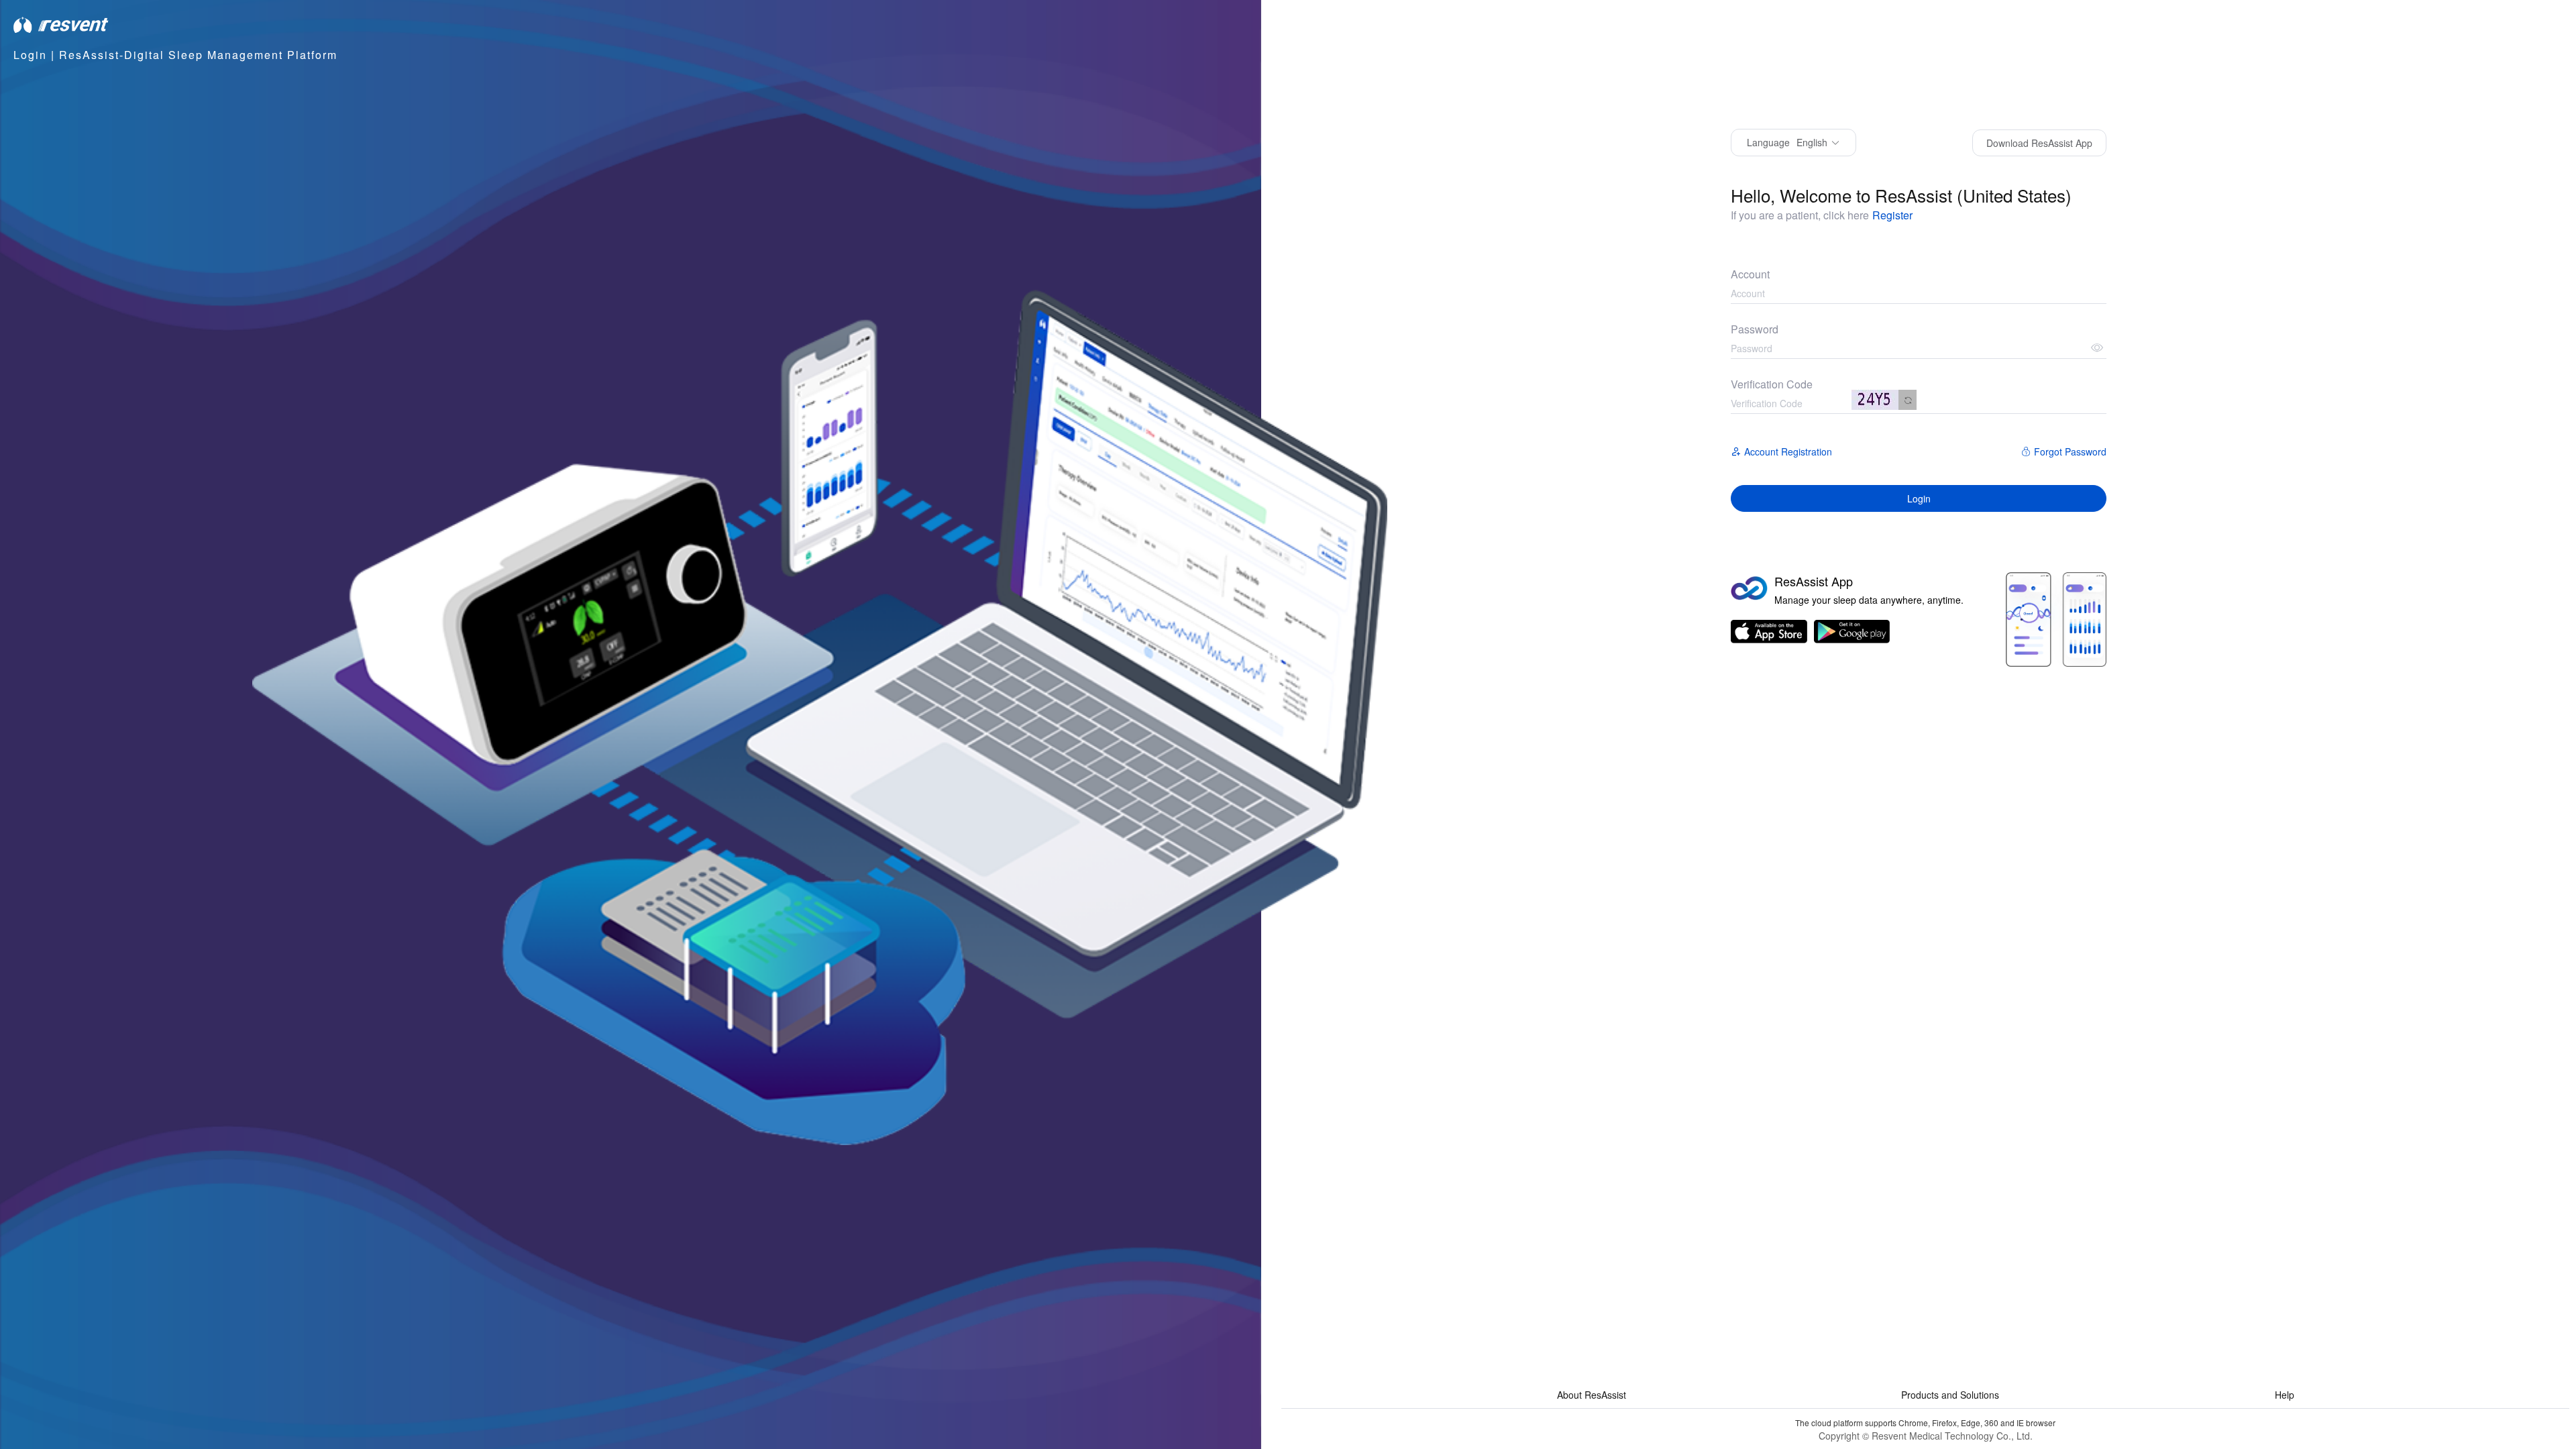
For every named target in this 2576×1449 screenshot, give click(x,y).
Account (1750, 274)
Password (1755, 329)
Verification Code (1772, 384)
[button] (1793, 143)
